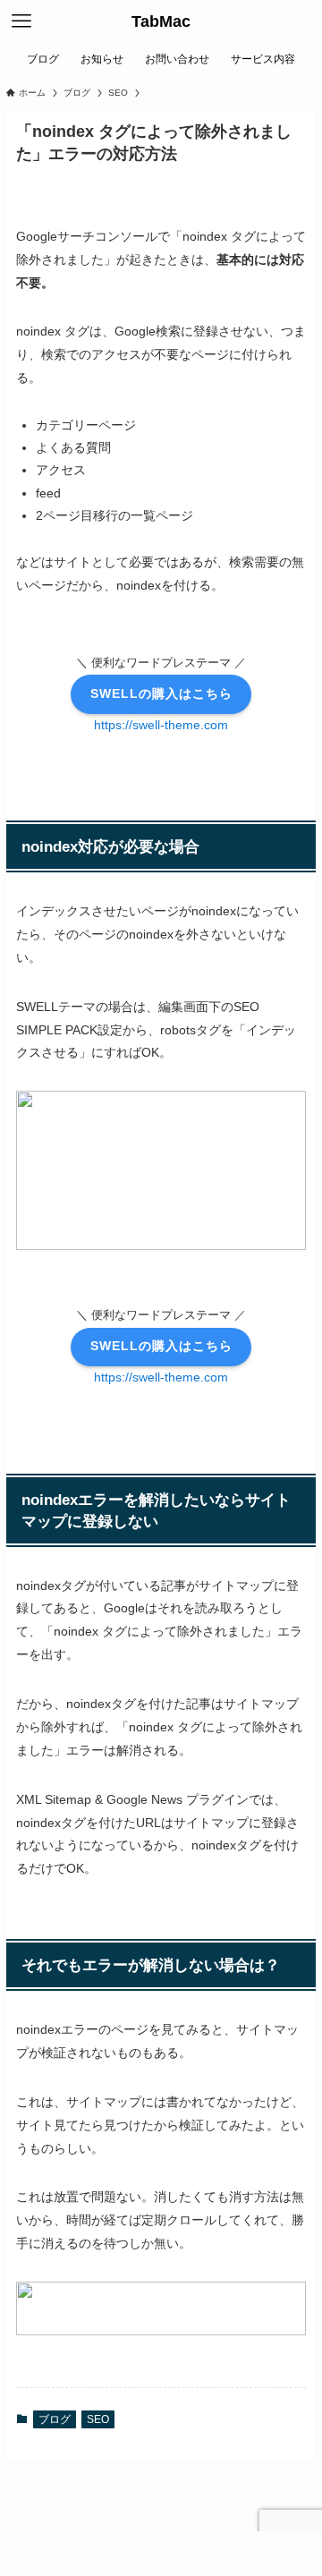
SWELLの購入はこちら (161, 693)
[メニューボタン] (21, 21)
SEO (98, 2419)
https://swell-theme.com (161, 725)
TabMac (161, 21)
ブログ (55, 2419)
